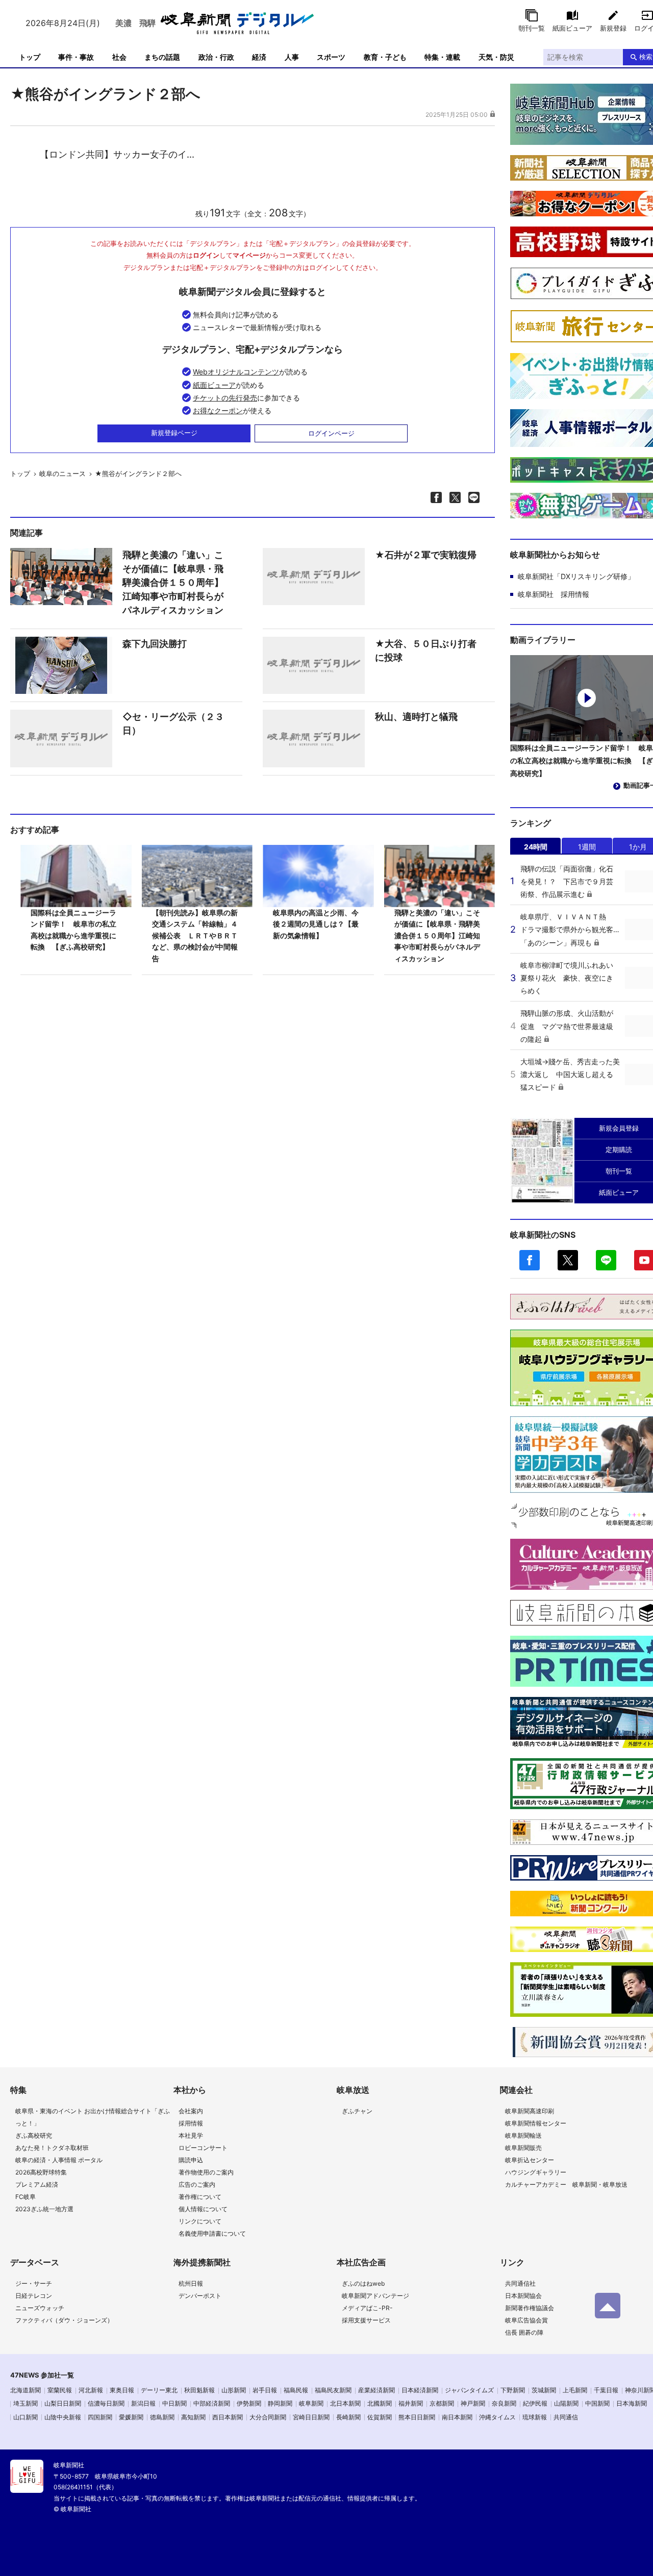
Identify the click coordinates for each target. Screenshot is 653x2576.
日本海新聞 (632, 2403)
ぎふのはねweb (363, 2283)
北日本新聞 (345, 2403)
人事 (292, 57)
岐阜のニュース (62, 473)
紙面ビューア (572, 28)
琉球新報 (535, 2417)
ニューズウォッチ (40, 2308)
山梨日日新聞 (63, 2403)
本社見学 (191, 2135)
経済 (259, 57)
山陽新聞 (566, 2403)
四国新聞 (100, 2417)
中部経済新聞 (212, 2403)
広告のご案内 (197, 2184)
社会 (119, 57)
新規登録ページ (174, 433)
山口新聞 (26, 2417)
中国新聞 (597, 2403)
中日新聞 (174, 2403)
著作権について (200, 2197)
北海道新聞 (26, 2390)
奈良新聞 (504, 2403)
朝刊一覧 (532, 28)
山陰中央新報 (63, 2417)
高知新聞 (193, 2417)
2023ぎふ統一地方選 (44, 2209)
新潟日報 (143, 2403)
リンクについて (200, 2221)
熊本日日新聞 (417, 2417)
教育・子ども (385, 57)
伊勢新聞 (249, 2403)
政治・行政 (216, 57)
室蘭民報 (60, 2390)
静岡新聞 (280, 2403)
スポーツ (331, 57)
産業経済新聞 (376, 2390)
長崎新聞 (348, 2417)
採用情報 (191, 2123)
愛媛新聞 (131, 2417)
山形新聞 (234, 2390)
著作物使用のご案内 (206, 2172)
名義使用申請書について (212, 2233)
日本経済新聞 (420, 2390)
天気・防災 (496, 57)
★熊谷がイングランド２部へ (138, 473)
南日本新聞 (457, 2417)
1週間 (587, 847)
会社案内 (191, 2111)
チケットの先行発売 (225, 398)
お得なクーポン (218, 410)
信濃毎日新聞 (106, 2403)
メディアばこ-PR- (367, 2308)
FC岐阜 (26, 2197)
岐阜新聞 (311, 2403)
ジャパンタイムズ (469, 2390)
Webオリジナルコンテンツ (236, 372)
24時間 (536, 847)
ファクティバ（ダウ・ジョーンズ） (64, 2320)
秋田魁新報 (199, 2390)
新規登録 (613, 28)
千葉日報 (606, 2390)
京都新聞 (442, 2403)
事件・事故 (76, 57)
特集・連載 (442, 57)
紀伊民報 (535, 2403)
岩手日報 (265, 2390)
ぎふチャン (357, 2111)
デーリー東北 (159, 2390)
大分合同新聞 (268, 2417)
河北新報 (91, 2390)
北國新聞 (380, 2403)
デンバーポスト (200, 2296)
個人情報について (203, 2209)
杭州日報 (191, 2283)
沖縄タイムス (497, 2417)
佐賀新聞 (380, 2417)
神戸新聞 (473, 2403)
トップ (30, 57)
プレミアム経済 (37, 2184)
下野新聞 (513, 2390)
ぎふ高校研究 (34, 2135)
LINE (606, 1260)
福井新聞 (411, 2403)
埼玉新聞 (26, 2403)
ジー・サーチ (34, 2283)
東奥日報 (122, 2390)
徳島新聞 (162, 2417)
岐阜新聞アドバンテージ (375, 2296)
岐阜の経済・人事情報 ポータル (59, 2160)
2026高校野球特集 (41, 2172)
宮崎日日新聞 (311, 2417)
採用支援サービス (366, 2320)
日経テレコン (34, 2296)
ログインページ (331, 433)
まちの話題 (162, 57)
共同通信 (566, 2417)
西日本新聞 (228, 2417)
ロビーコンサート (203, 2148)
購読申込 (191, 2160)
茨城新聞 (544, 2390)
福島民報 (296, 2390)
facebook (530, 1260)
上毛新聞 (575, 2390)
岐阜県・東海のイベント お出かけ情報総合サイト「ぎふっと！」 (93, 2117)
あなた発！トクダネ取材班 (52, 2148)
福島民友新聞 (333, 2390)
